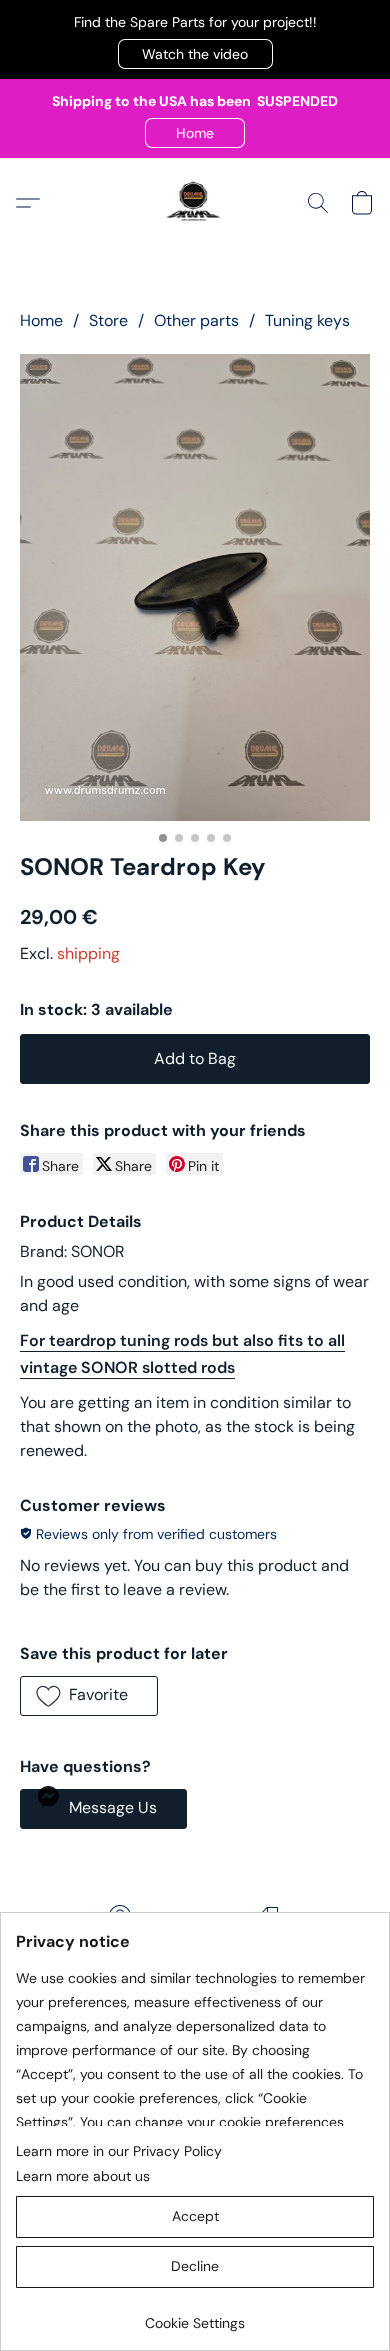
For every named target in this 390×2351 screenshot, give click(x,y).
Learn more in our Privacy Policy (119, 2151)
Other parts (196, 320)
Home (41, 320)
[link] (195, 2315)
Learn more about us (83, 2176)
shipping (88, 953)
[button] (195, 54)
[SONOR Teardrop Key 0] (195, 587)
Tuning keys (307, 320)
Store (108, 320)
